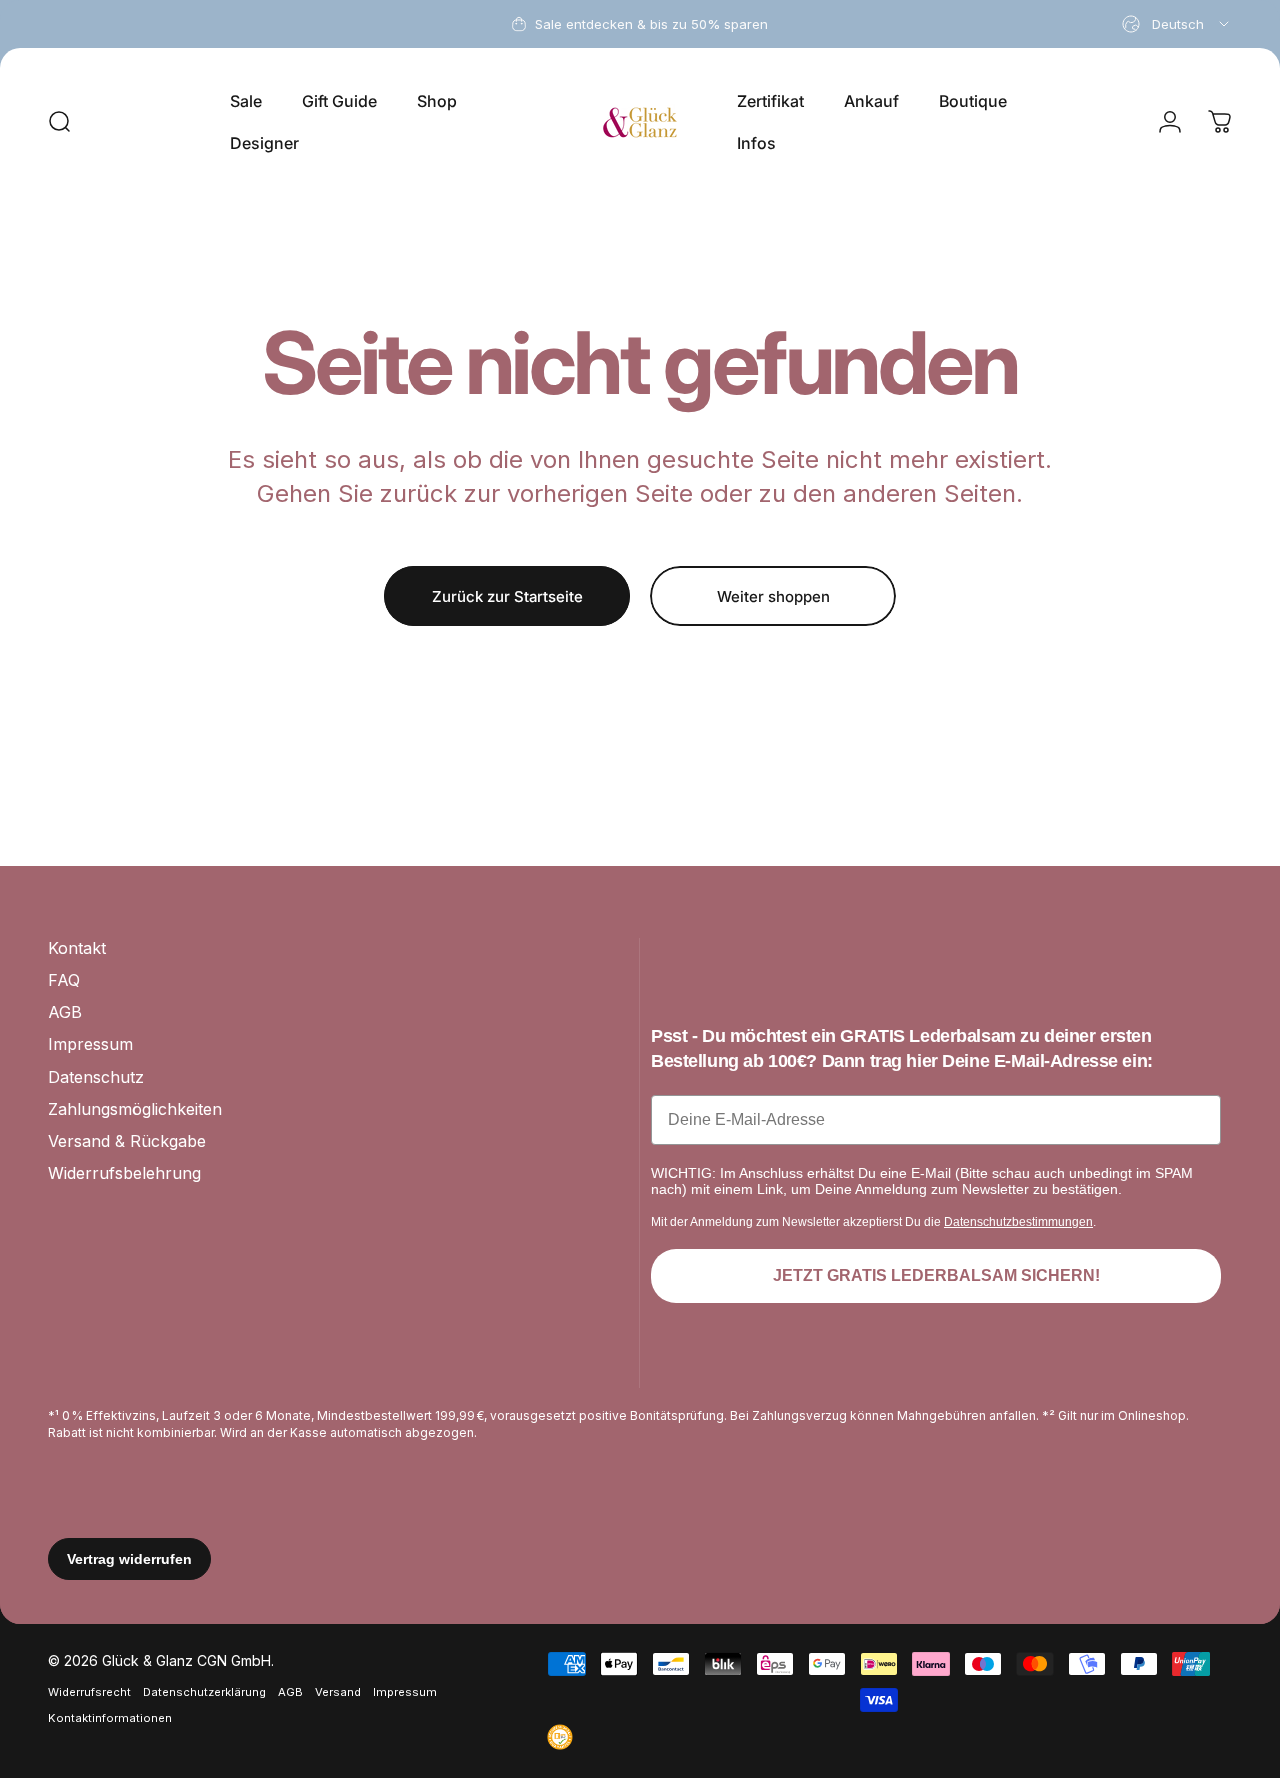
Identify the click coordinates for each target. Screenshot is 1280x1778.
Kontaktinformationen (110, 1718)
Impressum (90, 1044)
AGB (65, 1012)
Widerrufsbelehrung (124, 1173)
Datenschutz (96, 1077)
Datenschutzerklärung (204, 1692)
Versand (338, 1692)
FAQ (64, 980)
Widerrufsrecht (89, 1692)
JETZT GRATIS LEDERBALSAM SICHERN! (936, 1275)
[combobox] (1177, 24)
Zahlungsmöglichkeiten (135, 1109)
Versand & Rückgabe (127, 1141)
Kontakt (77, 948)
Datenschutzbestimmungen (1018, 1222)
